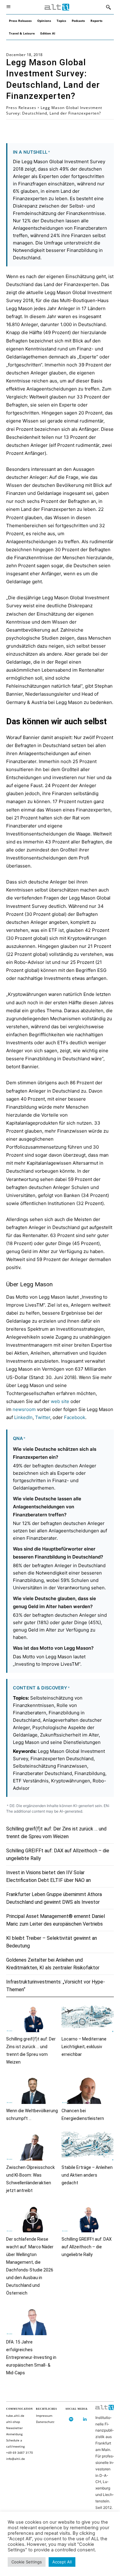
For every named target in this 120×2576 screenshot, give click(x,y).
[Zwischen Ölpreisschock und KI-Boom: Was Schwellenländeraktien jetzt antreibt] (32, 2146)
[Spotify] (71, 2419)
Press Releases (21, 108)
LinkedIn (23, 1417)
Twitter (43, 1417)
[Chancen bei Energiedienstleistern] (88, 2090)
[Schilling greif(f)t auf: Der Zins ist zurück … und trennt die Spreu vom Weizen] (32, 2018)
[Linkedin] (85, 2419)
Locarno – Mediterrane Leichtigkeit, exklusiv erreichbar (84, 2047)
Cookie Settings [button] (27, 2562)
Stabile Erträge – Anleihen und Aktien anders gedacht (87, 2175)
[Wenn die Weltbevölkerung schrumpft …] (32, 2090)
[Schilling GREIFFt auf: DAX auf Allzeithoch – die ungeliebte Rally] (88, 2218)
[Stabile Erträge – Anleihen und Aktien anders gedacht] (88, 2146)
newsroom (24, 1409)
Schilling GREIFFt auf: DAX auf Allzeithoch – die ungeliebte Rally (87, 2247)
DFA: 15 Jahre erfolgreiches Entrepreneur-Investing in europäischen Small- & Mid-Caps (31, 2357)
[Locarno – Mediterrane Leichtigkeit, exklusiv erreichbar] (88, 2018)
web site (60, 1401)
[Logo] (57, 7)
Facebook (75, 1417)
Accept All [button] (62, 2562)
